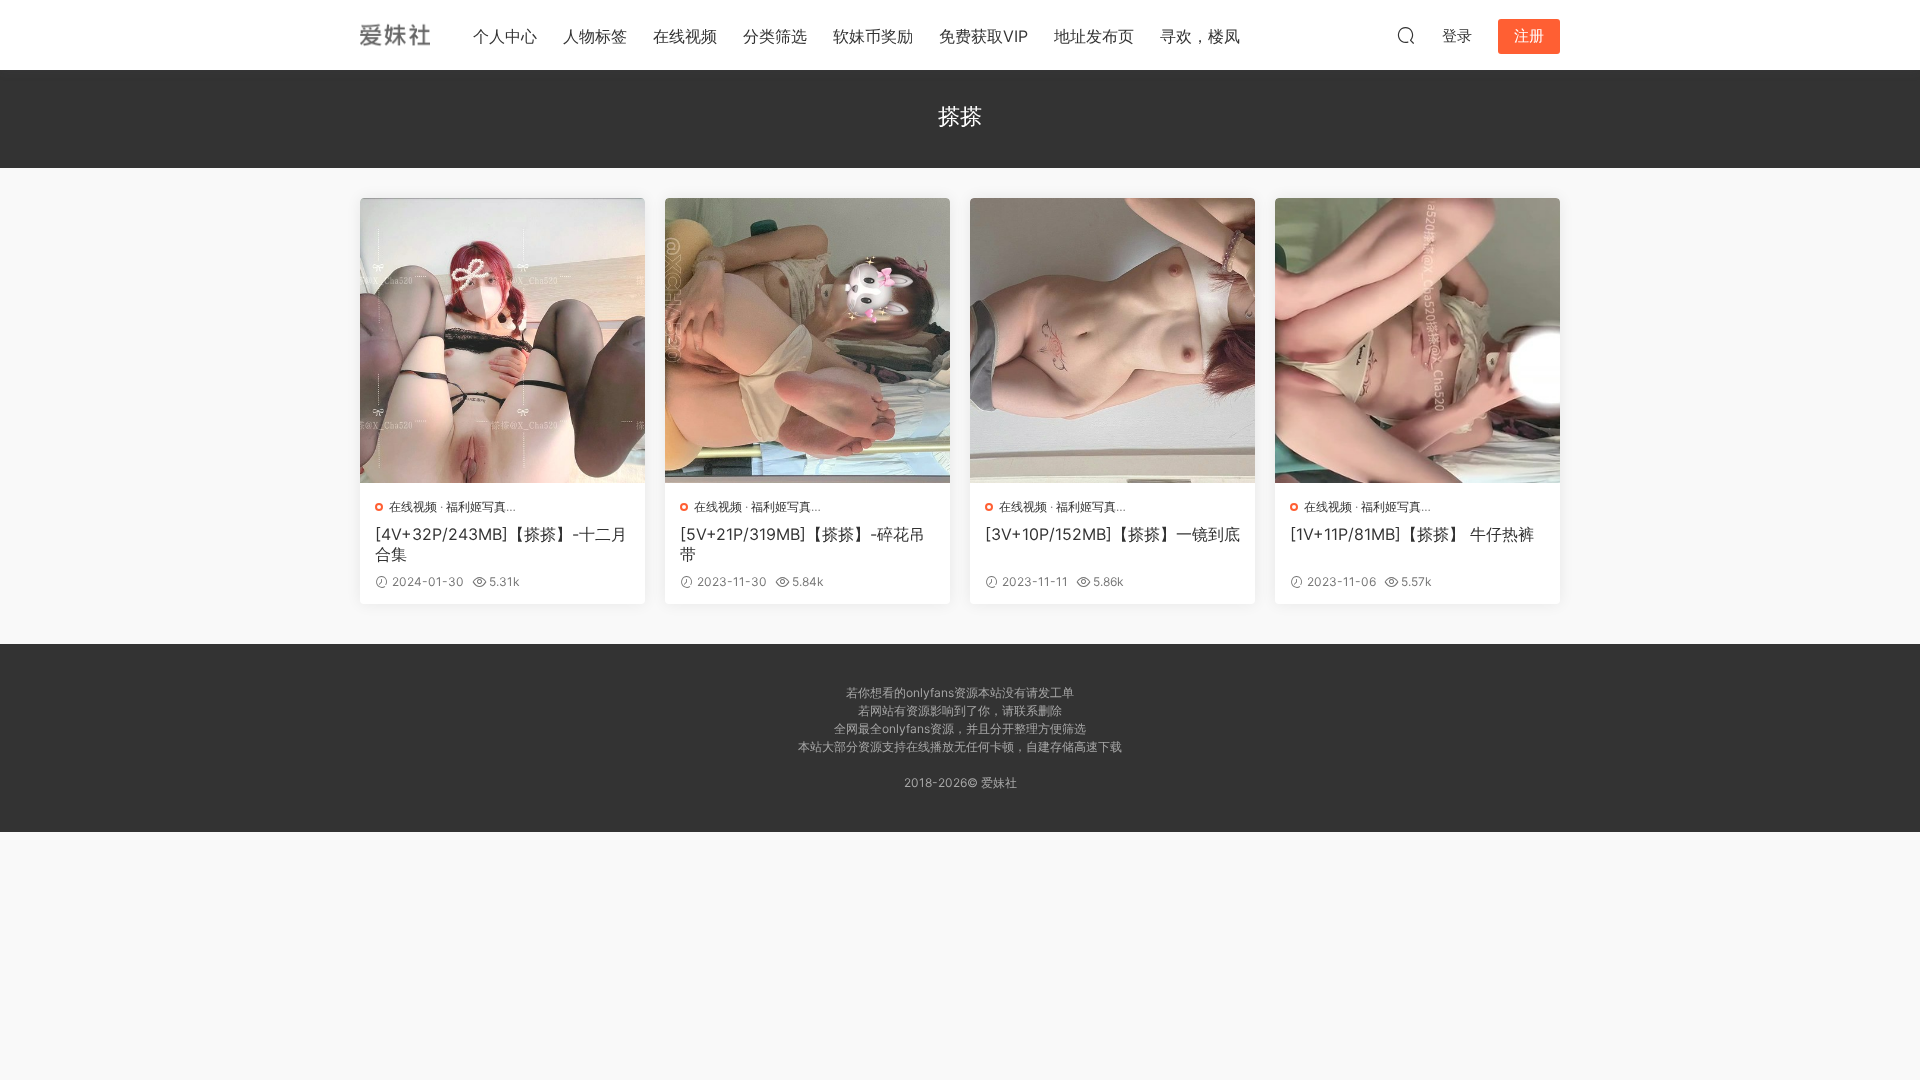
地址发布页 (1094, 36)
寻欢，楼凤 (1200, 36)
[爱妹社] (395, 35)
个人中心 (505, 36)
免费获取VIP (983, 36)
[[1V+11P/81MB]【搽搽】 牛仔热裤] (1417, 340)
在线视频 (685, 36)
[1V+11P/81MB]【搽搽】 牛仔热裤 (1412, 534)
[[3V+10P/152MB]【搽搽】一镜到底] (1112, 340)
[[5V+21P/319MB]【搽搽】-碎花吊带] (807, 340)
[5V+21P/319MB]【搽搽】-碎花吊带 (802, 544)
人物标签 (595, 36)
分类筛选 (775, 36)
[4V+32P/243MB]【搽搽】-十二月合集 (501, 544)
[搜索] (1406, 35)
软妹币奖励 (873, 36)
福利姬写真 (476, 506)
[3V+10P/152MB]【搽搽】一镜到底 (1112, 534)
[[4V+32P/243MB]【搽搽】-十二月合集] (502, 340)
